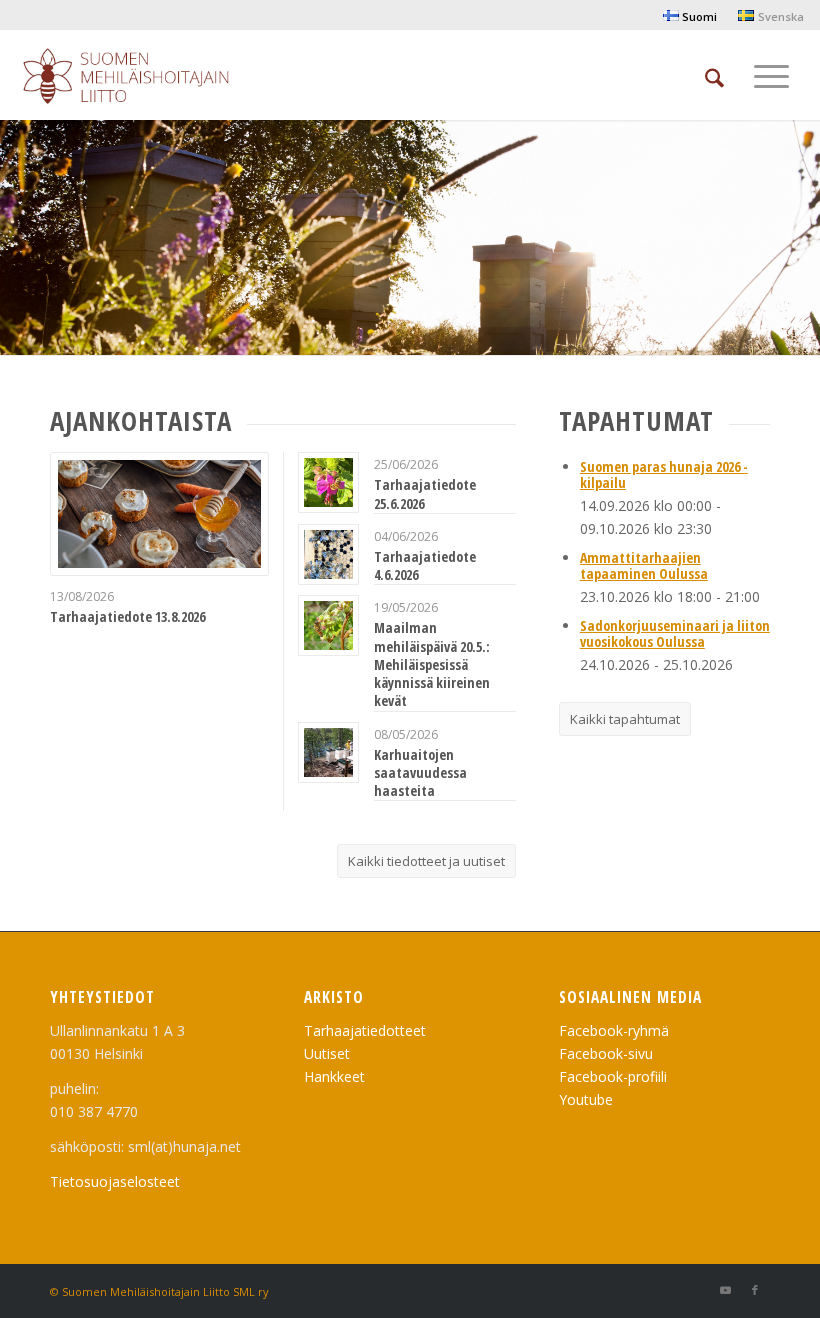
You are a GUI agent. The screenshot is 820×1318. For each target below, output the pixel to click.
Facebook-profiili (613, 1076)
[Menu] (771, 75)
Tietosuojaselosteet (115, 1181)
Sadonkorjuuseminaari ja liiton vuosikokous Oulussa (675, 633)
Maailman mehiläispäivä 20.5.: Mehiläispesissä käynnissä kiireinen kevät (432, 664)
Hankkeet (334, 1076)
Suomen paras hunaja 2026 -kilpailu (664, 474)
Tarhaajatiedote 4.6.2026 (425, 565)
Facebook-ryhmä (614, 1030)
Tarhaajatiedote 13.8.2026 (127, 616)
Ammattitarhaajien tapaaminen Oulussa (644, 565)
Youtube (586, 1099)
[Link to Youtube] (725, 1290)
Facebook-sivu (606, 1053)
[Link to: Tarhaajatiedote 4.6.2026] (328, 554)
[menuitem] (690, 16)
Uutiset (327, 1053)
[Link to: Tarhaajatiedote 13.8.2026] (159, 513)
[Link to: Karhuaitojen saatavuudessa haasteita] (328, 752)
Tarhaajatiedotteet (365, 1030)
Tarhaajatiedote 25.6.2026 (425, 493)
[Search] (714, 75)
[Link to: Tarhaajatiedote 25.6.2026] (328, 482)
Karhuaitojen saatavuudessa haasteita (420, 772)
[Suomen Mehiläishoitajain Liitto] (149, 80)
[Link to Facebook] (755, 1290)
